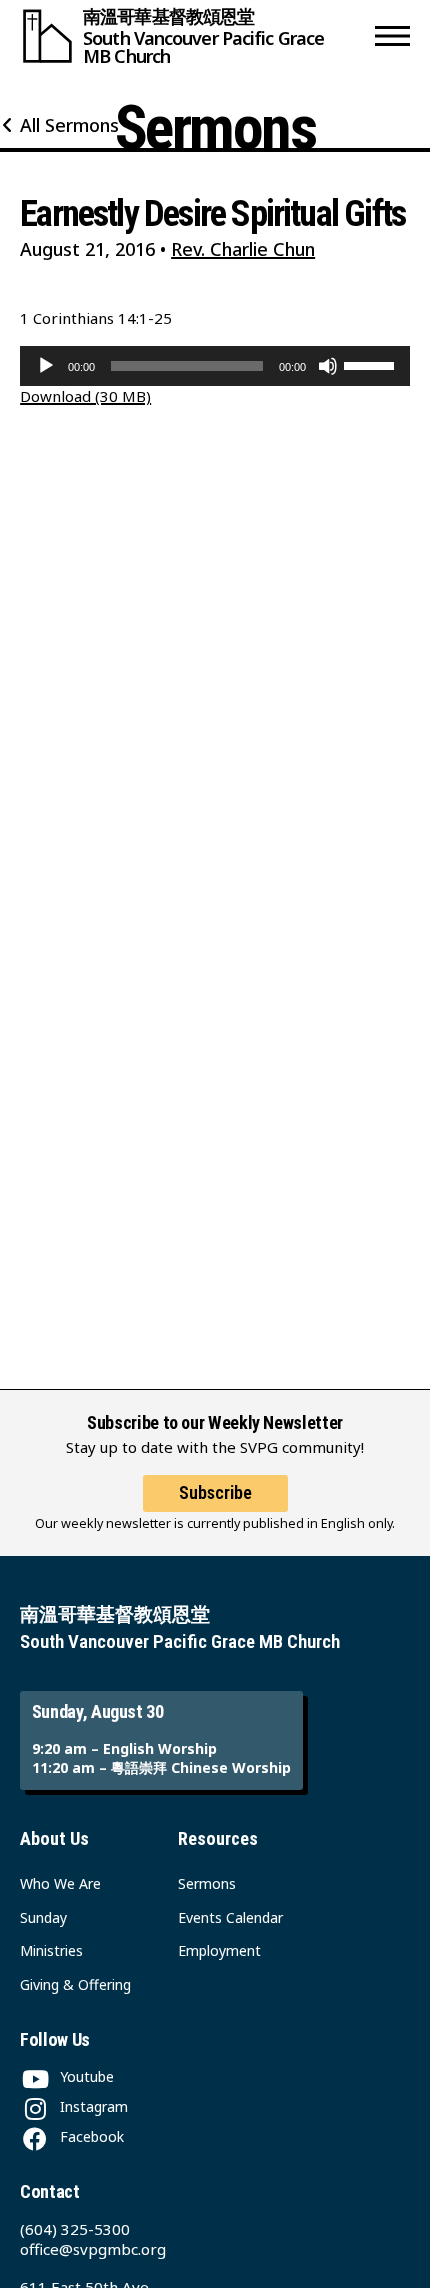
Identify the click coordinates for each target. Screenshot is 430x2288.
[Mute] (328, 366)
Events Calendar (230, 1917)
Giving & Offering (75, 1984)
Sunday (43, 1917)
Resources (218, 1838)
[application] (215, 366)
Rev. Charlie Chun (243, 249)
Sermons (207, 1883)
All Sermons (69, 125)
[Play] (46, 366)
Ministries (51, 1950)
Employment (219, 1950)
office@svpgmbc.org (93, 2249)
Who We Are (60, 1883)
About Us (54, 1838)
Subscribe (215, 1492)
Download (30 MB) (85, 396)
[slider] (372, 364)
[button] (392, 36)
